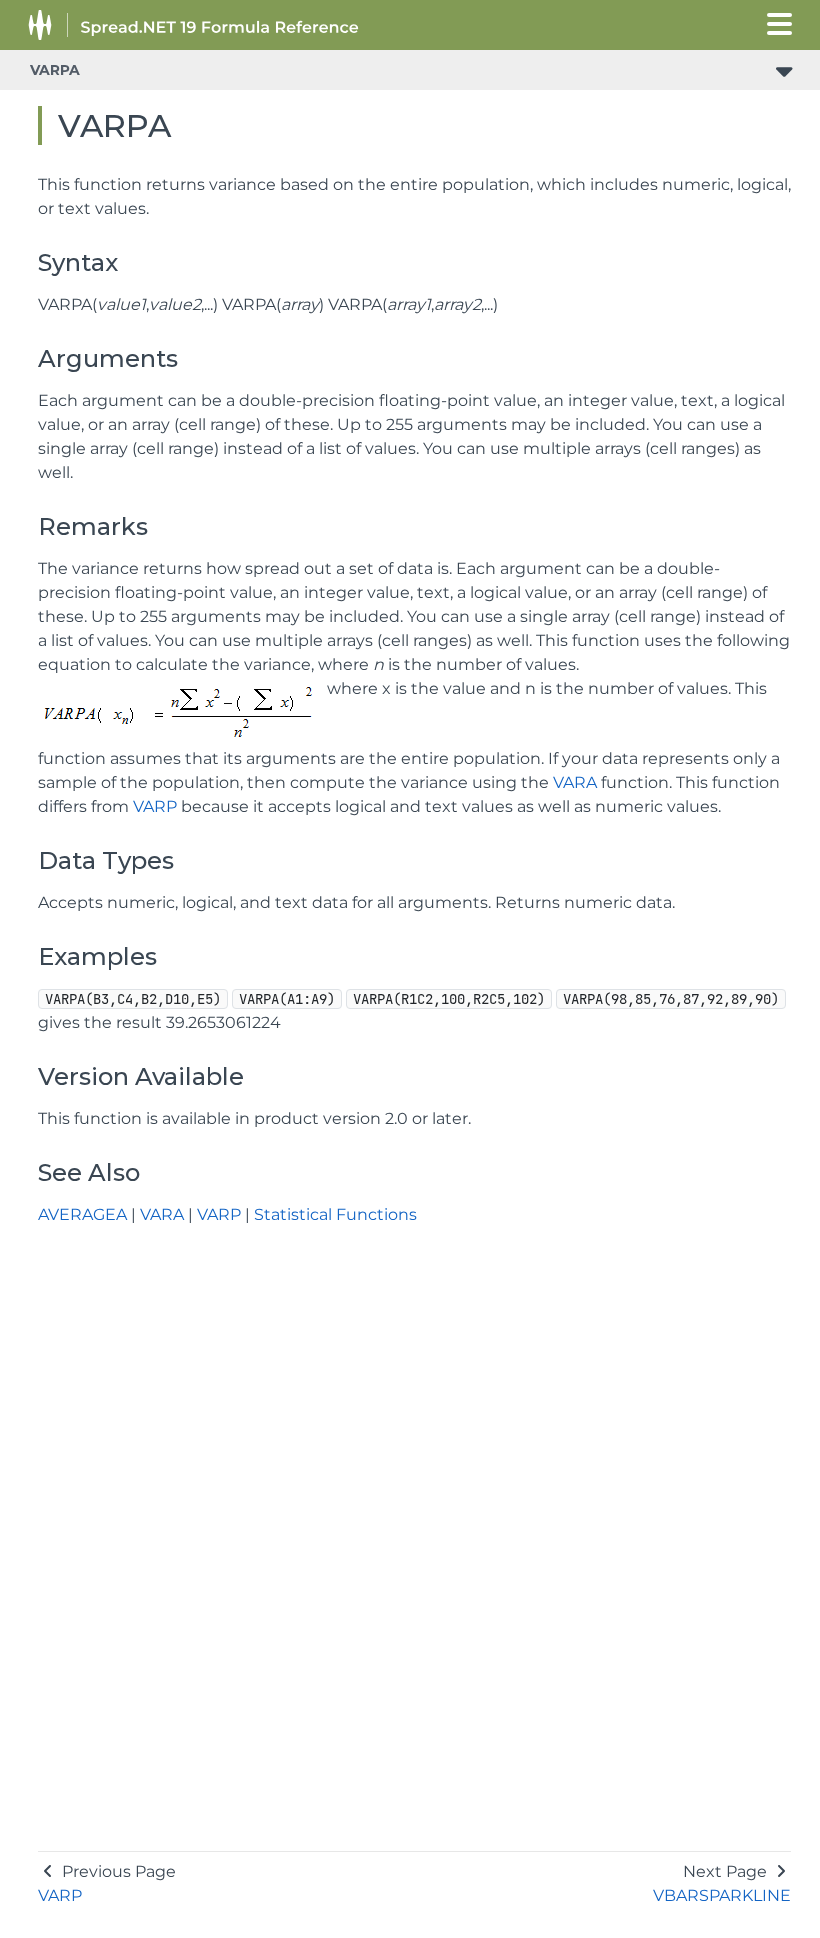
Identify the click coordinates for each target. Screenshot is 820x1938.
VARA (575, 782)
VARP (155, 806)
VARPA (55, 70)
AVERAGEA (82, 1214)
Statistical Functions (335, 1214)
